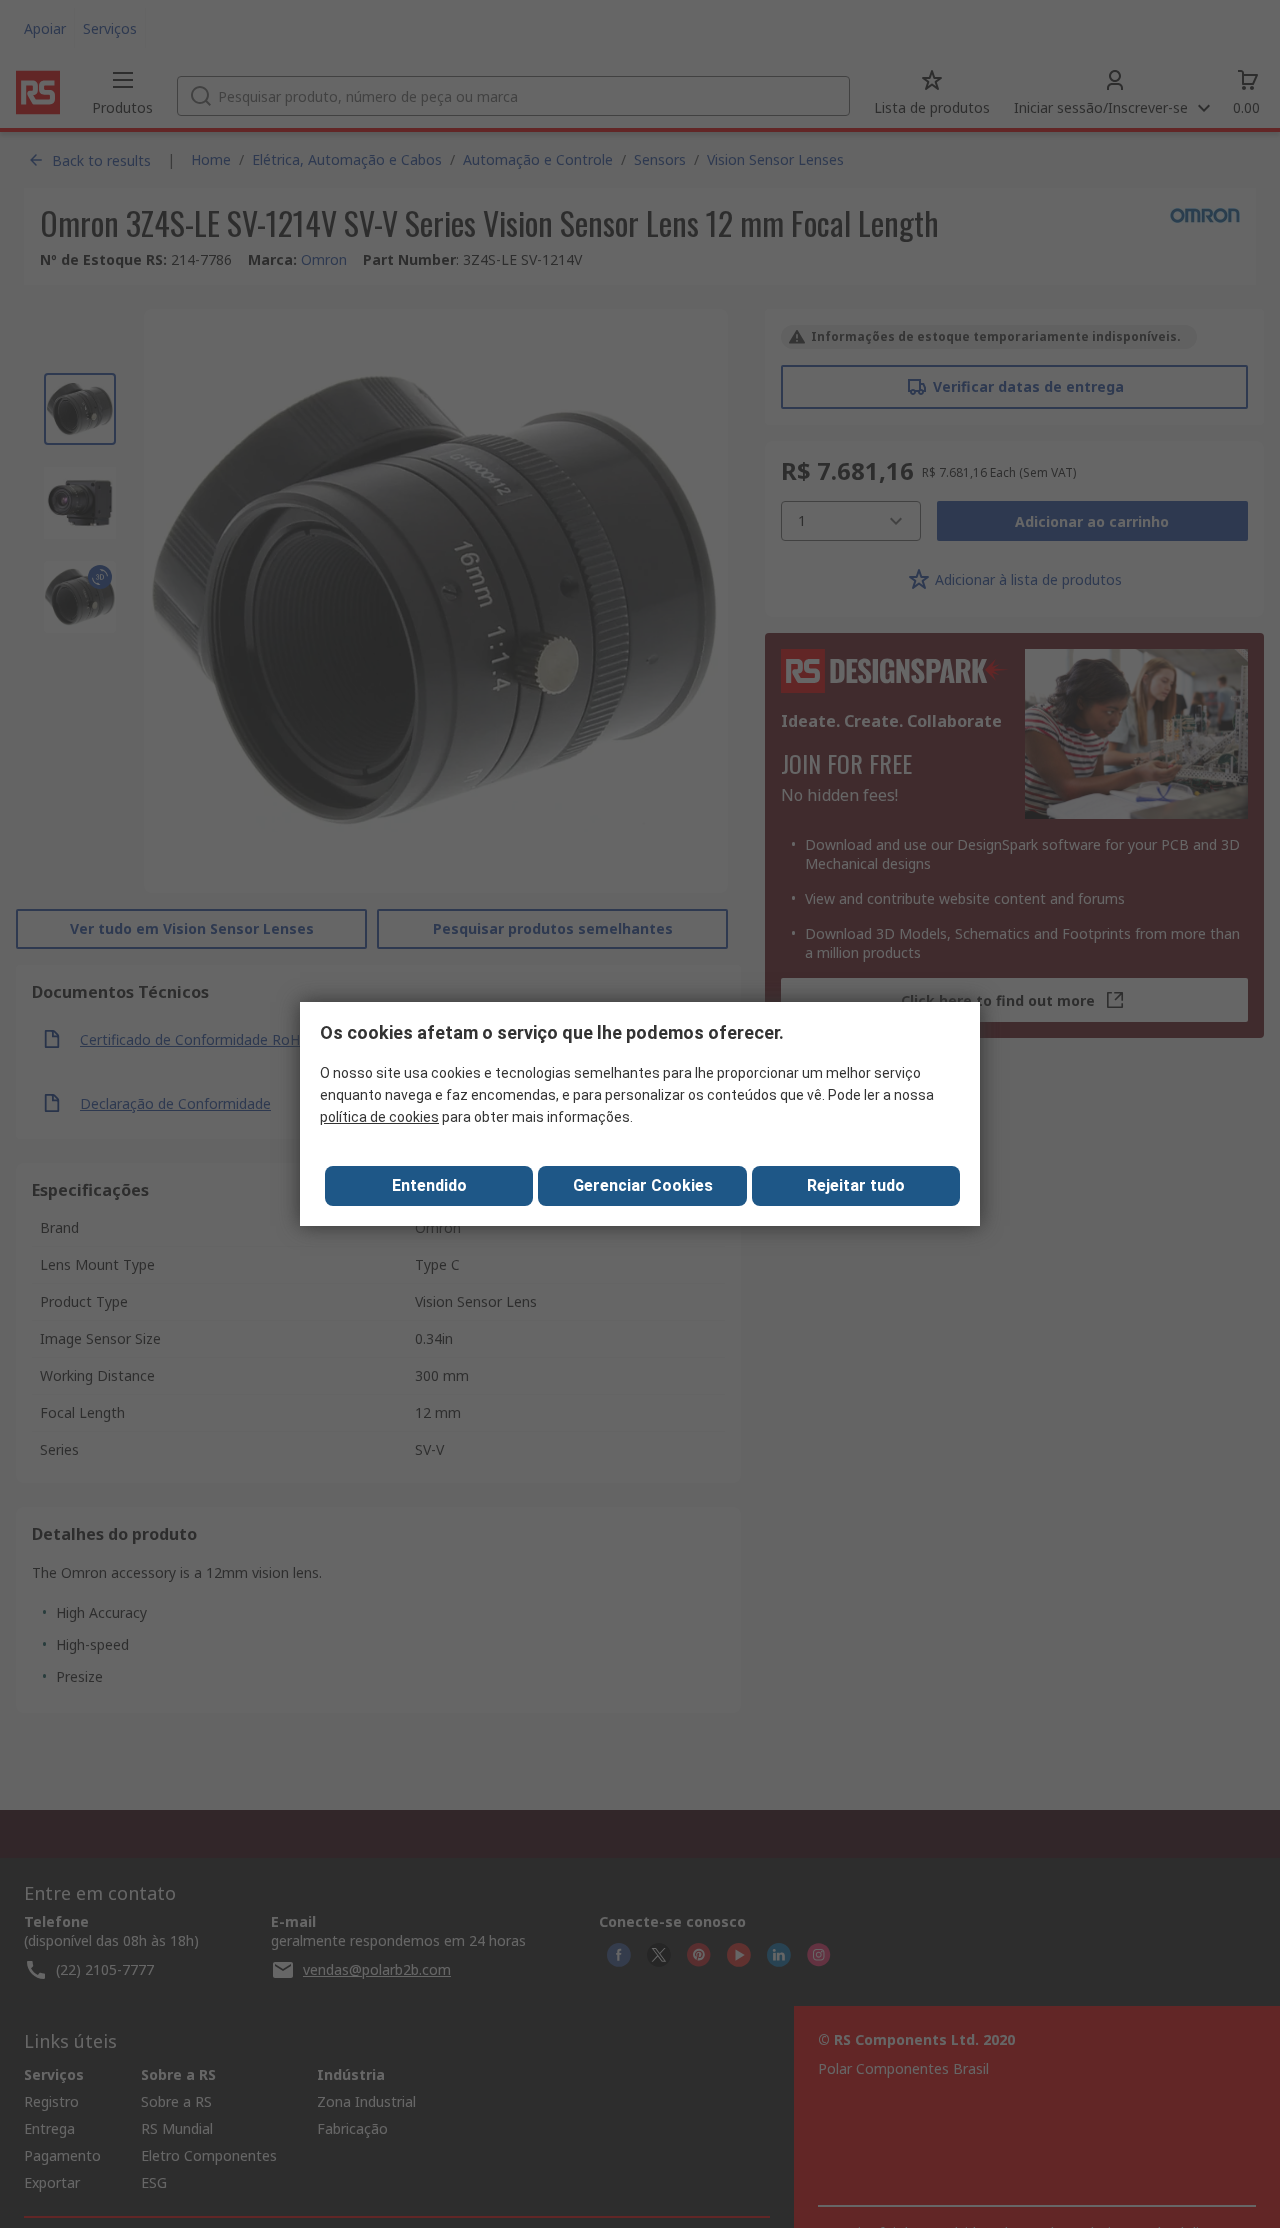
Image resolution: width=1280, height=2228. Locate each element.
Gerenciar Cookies (643, 1185)
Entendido (429, 1185)
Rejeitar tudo (856, 1185)
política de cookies (379, 1117)
